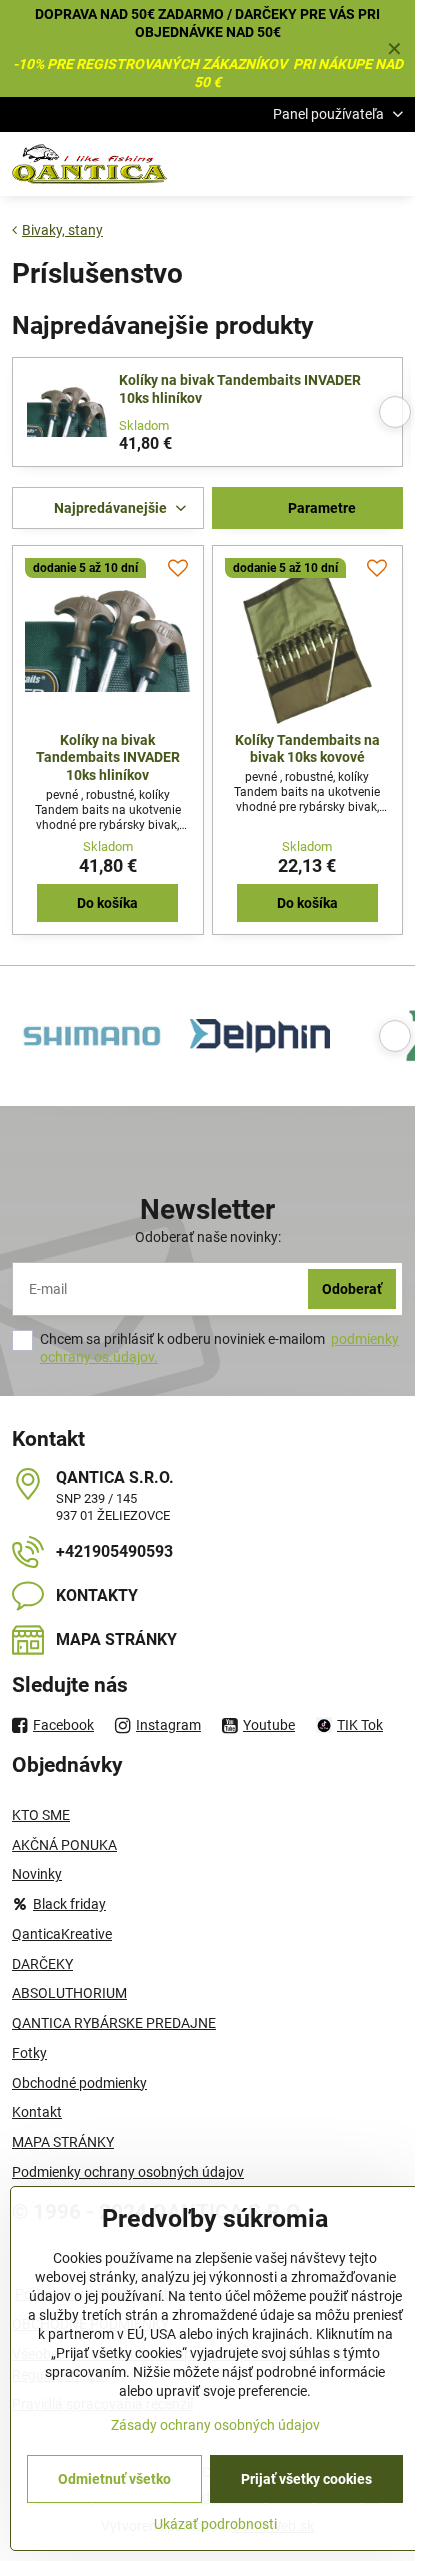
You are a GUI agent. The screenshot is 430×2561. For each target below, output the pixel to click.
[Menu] (391, 164)
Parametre (320, 508)
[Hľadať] (295, 164)
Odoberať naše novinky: (208, 1237)
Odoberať (352, 1289)
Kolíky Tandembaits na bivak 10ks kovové (307, 749)
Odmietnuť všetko (114, 2479)
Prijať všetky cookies (306, 2479)
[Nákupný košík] (343, 164)
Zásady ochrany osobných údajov (215, 2425)
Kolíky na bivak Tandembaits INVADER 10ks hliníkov (240, 389)
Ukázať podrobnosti (215, 2524)
